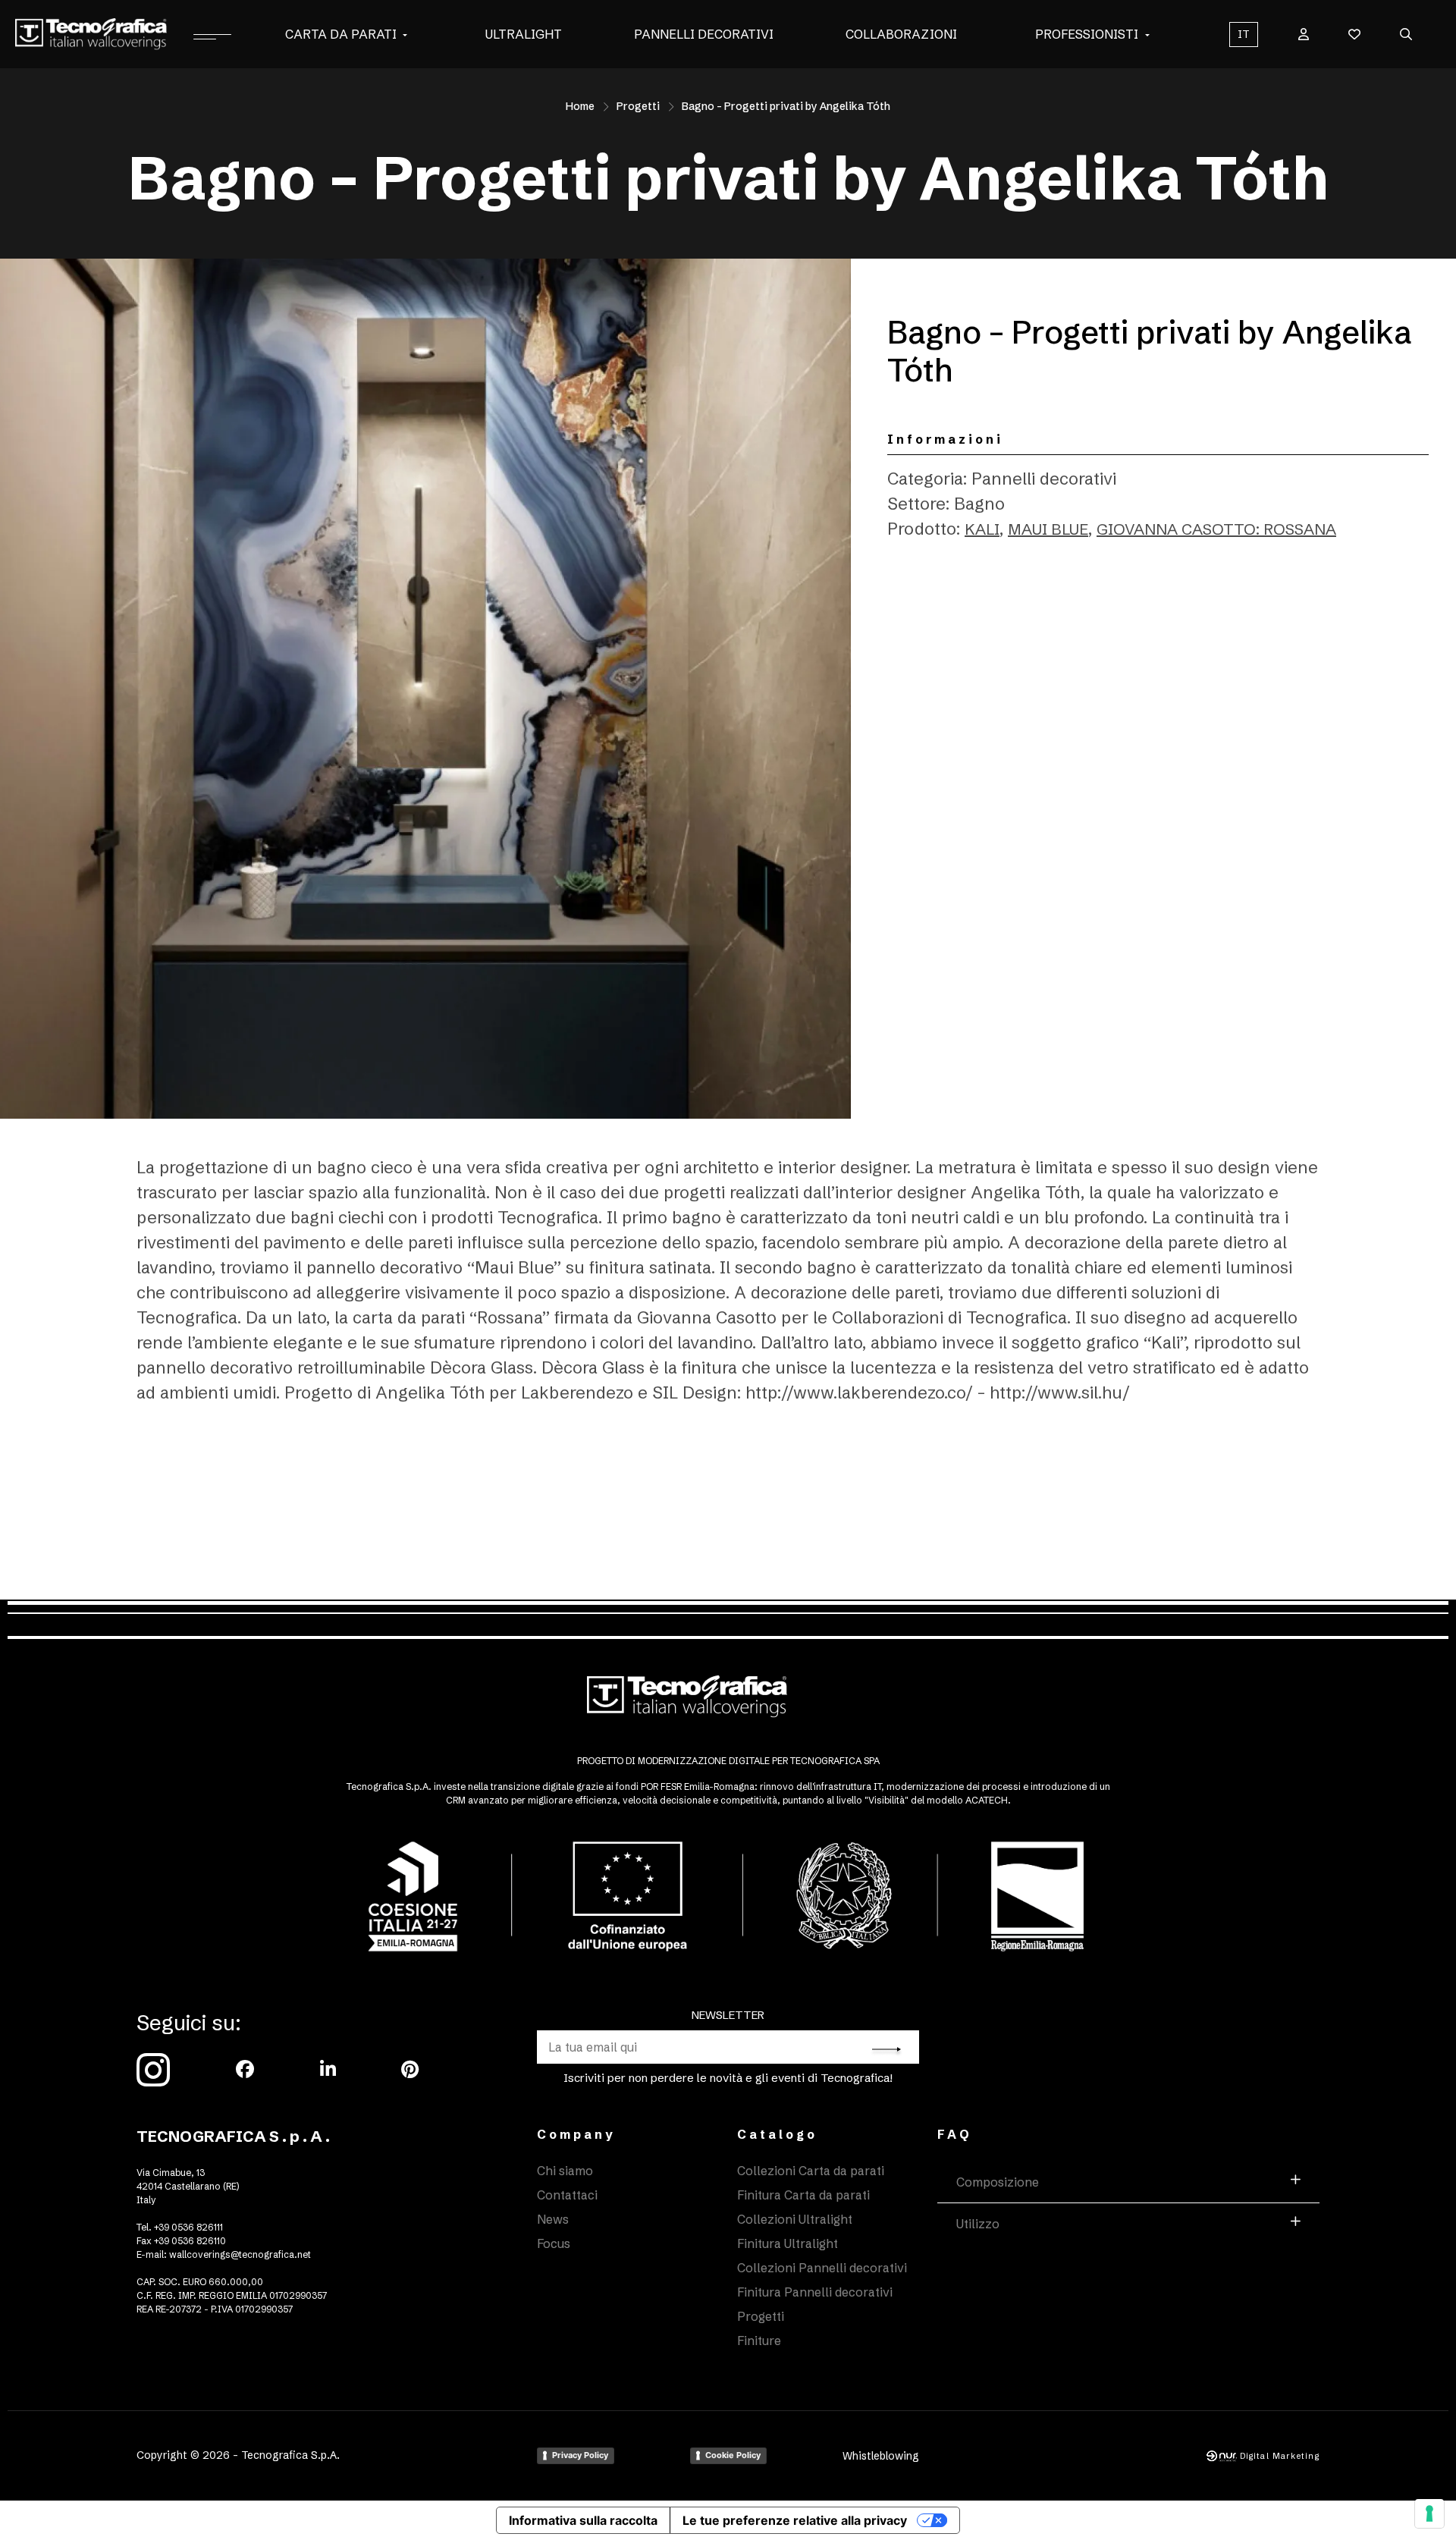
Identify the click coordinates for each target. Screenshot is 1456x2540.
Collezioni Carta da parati (811, 2171)
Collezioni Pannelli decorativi (822, 2268)
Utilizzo (978, 2224)
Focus (554, 2243)
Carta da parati (341, 34)
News (553, 2219)
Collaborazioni (901, 34)
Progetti (638, 106)
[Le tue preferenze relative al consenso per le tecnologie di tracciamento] (1429, 2513)
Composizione (998, 2182)
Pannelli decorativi (704, 34)
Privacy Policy (580, 2455)
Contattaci (567, 2195)
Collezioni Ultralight (795, 2219)
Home (580, 106)
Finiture (759, 2341)
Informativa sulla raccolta (583, 2520)
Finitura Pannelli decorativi (815, 2292)
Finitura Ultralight (788, 2243)
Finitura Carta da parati (803, 2195)
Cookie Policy (733, 2455)
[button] (405, 34)
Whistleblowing (881, 2456)
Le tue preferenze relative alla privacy (795, 2520)
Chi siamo (565, 2171)
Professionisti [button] (1087, 34)
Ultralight (524, 34)
